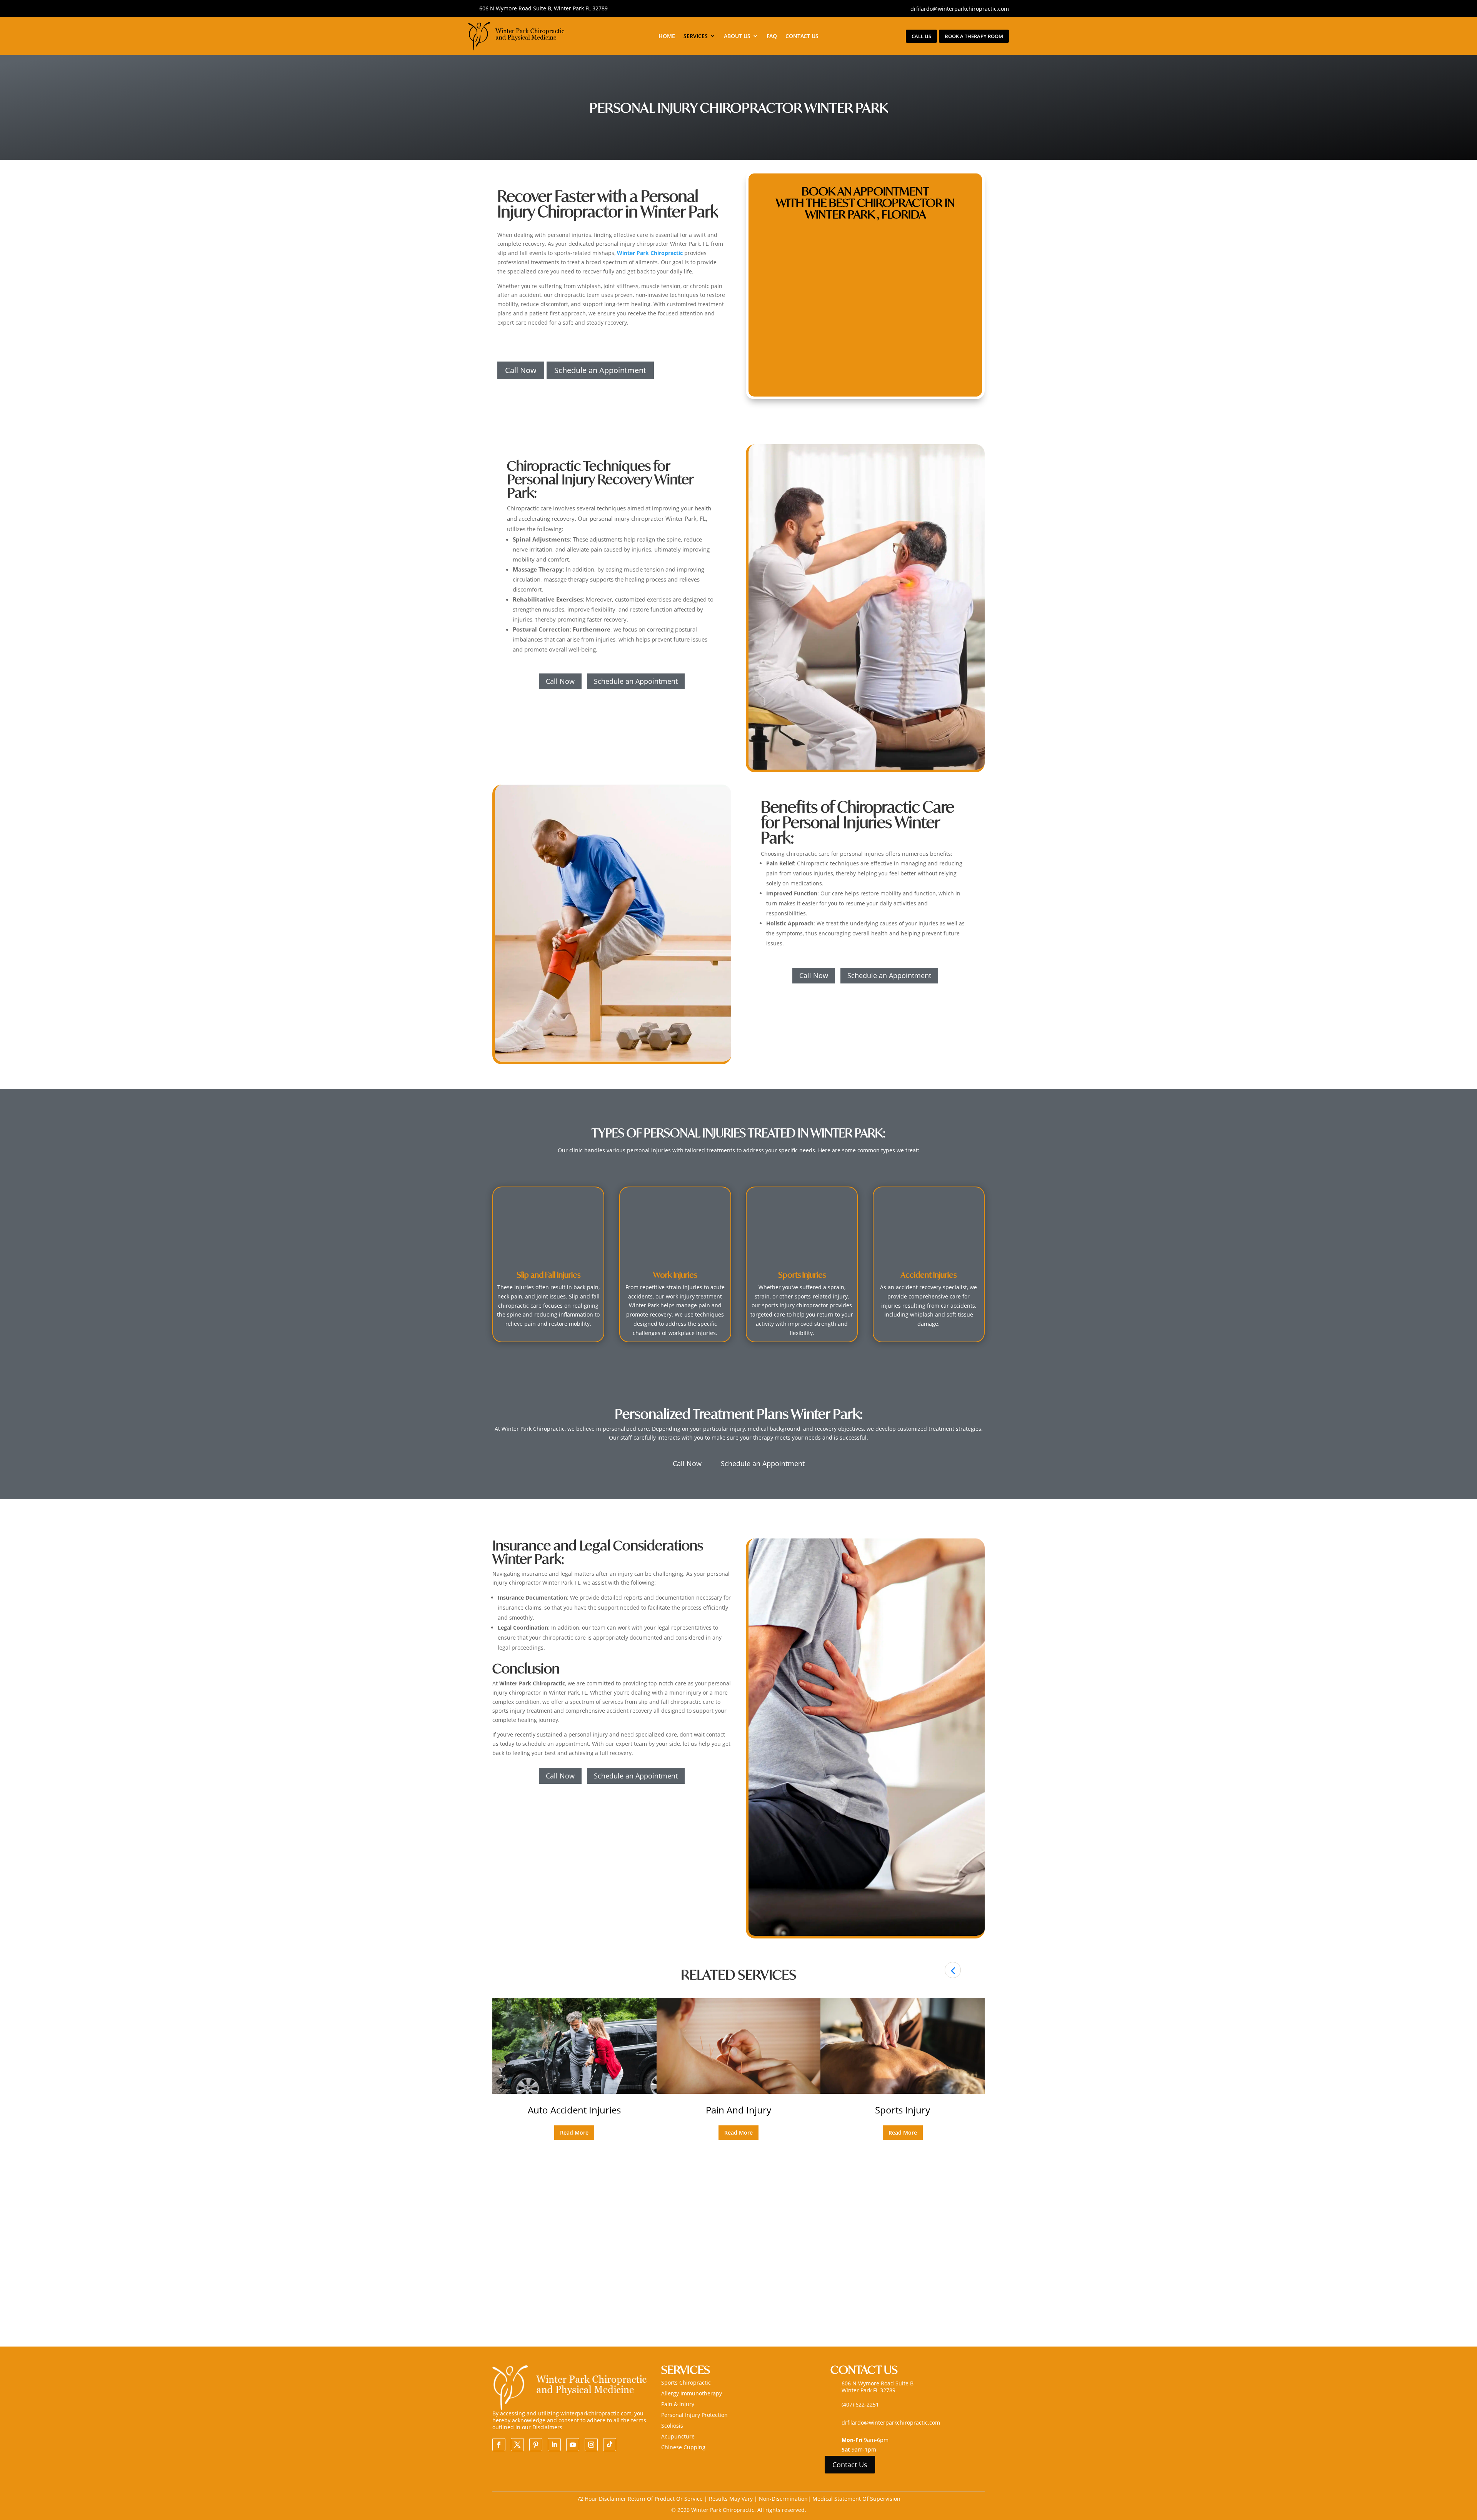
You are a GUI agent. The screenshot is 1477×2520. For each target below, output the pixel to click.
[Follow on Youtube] (573, 2445)
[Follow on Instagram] (591, 2445)
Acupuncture (678, 2436)
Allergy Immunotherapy (692, 2393)
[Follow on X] (517, 2445)
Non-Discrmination (783, 2499)
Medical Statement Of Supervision (856, 2499)
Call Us (921, 36)
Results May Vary (732, 2499)
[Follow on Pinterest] (536, 2445)
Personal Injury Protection (694, 2415)
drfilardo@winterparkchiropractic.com (960, 9)
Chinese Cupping (683, 2447)
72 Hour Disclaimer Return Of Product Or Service (641, 2499)
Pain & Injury (678, 2404)
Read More (574, 2132)
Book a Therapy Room (974, 36)
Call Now (521, 370)
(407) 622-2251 (860, 2404)
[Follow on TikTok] (610, 2445)
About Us (737, 36)
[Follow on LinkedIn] (554, 2445)
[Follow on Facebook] (499, 2445)
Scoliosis (672, 2426)
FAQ (772, 36)
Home (667, 36)
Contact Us (850, 2465)
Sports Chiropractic (686, 2382)
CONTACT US (802, 36)
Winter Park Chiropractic (650, 253)
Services (696, 36)
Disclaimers (547, 2427)
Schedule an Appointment (600, 370)
